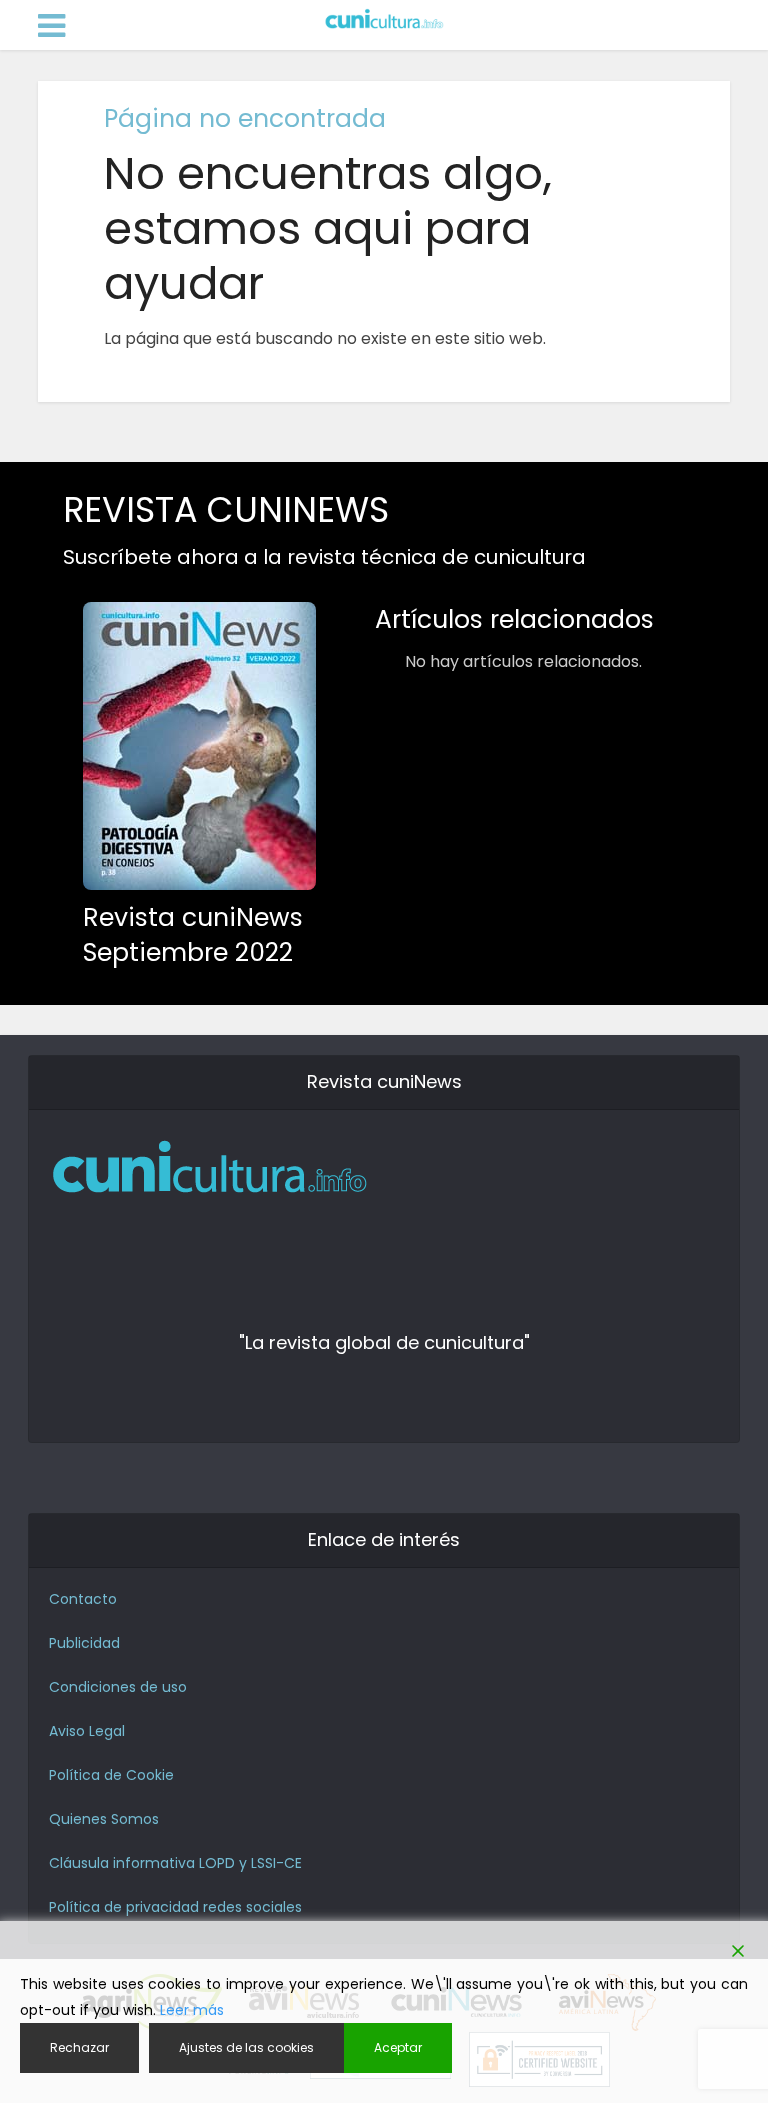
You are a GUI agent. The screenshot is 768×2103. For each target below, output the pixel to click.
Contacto (83, 1599)
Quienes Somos (104, 1819)
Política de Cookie (111, 1775)
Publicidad (84, 1643)
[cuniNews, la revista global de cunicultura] (384, 20)
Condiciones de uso (118, 1687)
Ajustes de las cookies (246, 2047)
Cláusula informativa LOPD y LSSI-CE (175, 1863)
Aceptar (398, 2047)
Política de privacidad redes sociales (175, 1907)
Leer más (192, 2010)
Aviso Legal (87, 1731)
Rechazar (79, 2047)
